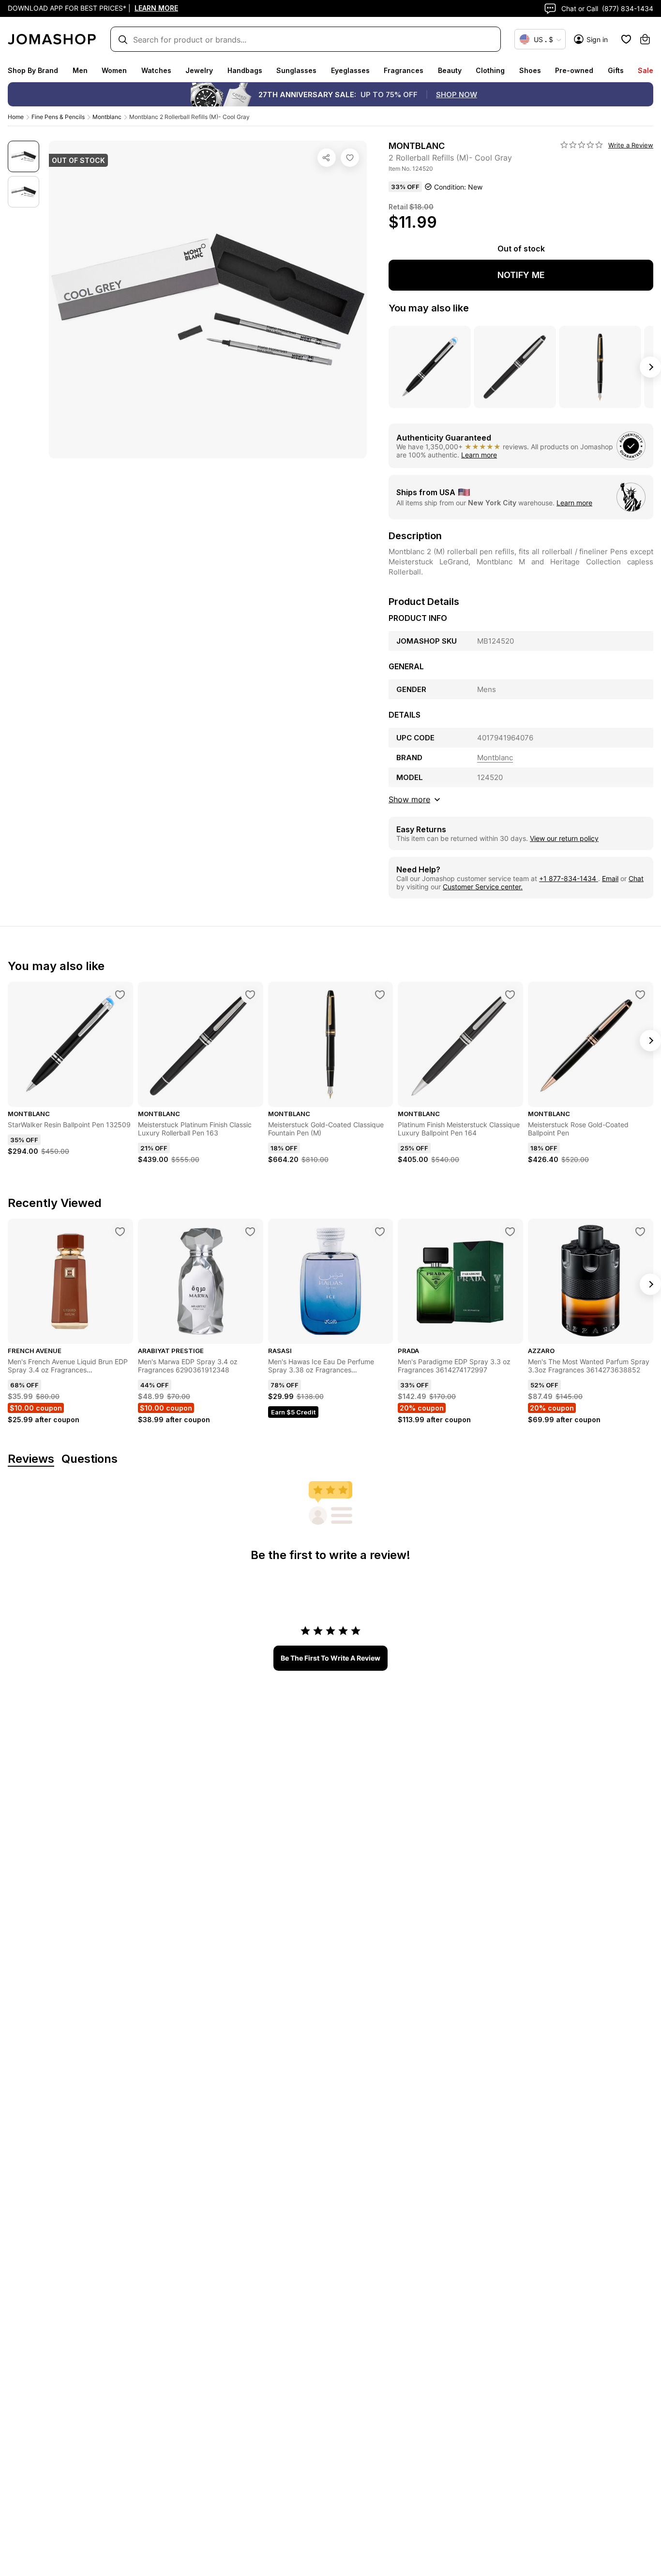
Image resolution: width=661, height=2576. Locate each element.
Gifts (616, 70)
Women (114, 70)
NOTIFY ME (521, 275)
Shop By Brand (33, 70)
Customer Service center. (483, 887)
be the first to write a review (330, 1658)
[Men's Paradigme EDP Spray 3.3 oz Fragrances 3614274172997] (510, 1232)
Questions (90, 1459)
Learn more (479, 455)
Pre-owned (574, 70)
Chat (636, 878)
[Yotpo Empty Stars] (582, 145)
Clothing (490, 70)
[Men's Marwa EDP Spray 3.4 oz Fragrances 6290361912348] (250, 1232)
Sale (646, 70)
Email (610, 878)
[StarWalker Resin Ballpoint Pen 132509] (120, 995)
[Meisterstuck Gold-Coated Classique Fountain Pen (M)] (380, 995)
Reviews (31, 1459)
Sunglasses (296, 70)
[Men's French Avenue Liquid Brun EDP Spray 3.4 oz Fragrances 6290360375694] (120, 1232)
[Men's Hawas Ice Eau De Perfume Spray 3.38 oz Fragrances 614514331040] (380, 1232)
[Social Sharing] (327, 158)
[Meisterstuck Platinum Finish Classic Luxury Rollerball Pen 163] (250, 995)
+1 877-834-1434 (569, 878)
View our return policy (564, 838)
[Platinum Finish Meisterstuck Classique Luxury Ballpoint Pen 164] (510, 995)
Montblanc (107, 117)
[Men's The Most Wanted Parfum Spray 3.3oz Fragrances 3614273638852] (640, 1232)
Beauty (450, 70)
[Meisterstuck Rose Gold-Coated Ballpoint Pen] (640, 995)
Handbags (245, 70)
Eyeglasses (350, 70)
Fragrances (404, 70)
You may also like (429, 308)
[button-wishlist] (626, 39)
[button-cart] (645, 39)
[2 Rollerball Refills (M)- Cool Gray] (350, 158)
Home (16, 117)
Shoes (530, 70)
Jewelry (199, 70)
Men (80, 70)
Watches (156, 70)
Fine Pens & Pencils (58, 117)
